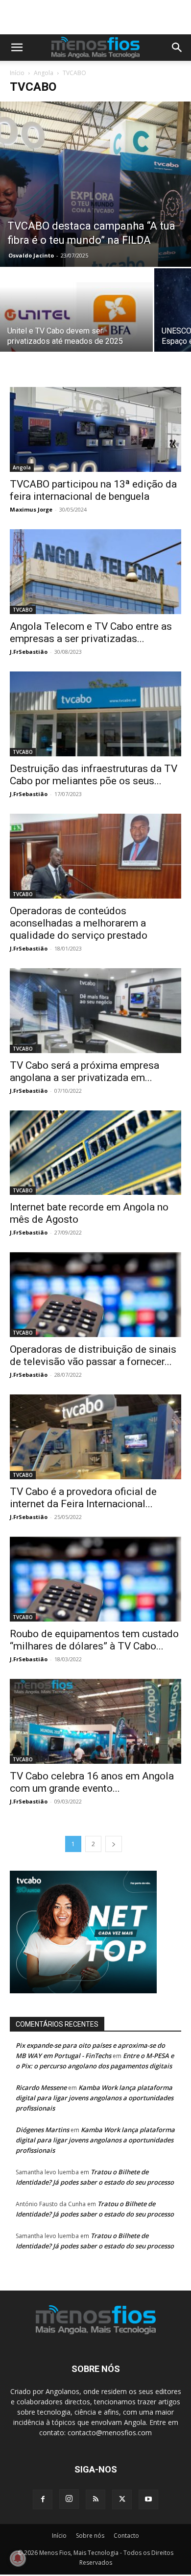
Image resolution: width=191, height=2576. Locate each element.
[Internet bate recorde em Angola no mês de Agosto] (95, 1153)
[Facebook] (43, 2499)
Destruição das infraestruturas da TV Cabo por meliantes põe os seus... (94, 775)
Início (17, 73)
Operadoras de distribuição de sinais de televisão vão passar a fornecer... (93, 1355)
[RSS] (95, 2499)
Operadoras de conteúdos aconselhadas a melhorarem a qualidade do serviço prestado (79, 923)
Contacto (126, 2536)
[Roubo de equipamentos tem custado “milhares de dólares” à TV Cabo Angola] (95, 1579)
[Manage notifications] (18, 2558)
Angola (44, 73)
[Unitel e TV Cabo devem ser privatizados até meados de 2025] (76, 325)
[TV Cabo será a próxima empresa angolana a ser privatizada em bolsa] (95, 1011)
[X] (122, 2499)
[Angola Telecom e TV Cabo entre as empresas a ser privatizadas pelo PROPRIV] (95, 572)
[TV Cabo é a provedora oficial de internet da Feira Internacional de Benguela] (95, 1437)
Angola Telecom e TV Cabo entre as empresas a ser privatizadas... (91, 632)
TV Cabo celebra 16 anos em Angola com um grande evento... (92, 1782)
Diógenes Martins (42, 2130)
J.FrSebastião (29, 652)
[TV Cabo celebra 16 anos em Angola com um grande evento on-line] (95, 1721)
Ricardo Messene (41, 2087)
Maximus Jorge (31, 509)
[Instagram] (69, 2499)
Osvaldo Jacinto (31, 255)
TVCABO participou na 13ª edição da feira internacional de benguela (93, 490)
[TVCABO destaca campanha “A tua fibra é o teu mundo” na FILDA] (95, 184)
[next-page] (114, 1844)
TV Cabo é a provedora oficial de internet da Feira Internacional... (83, 1498)
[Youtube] (148, 2499)
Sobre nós (90, 2536)
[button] (17, 48)
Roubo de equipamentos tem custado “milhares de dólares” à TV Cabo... (94, 1640)
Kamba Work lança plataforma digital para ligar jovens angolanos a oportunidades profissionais (95, 2098)
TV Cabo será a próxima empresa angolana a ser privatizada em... (84, 1071)
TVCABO (23, 610)
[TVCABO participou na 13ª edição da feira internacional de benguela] (95, 429)
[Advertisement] (100, 17)
